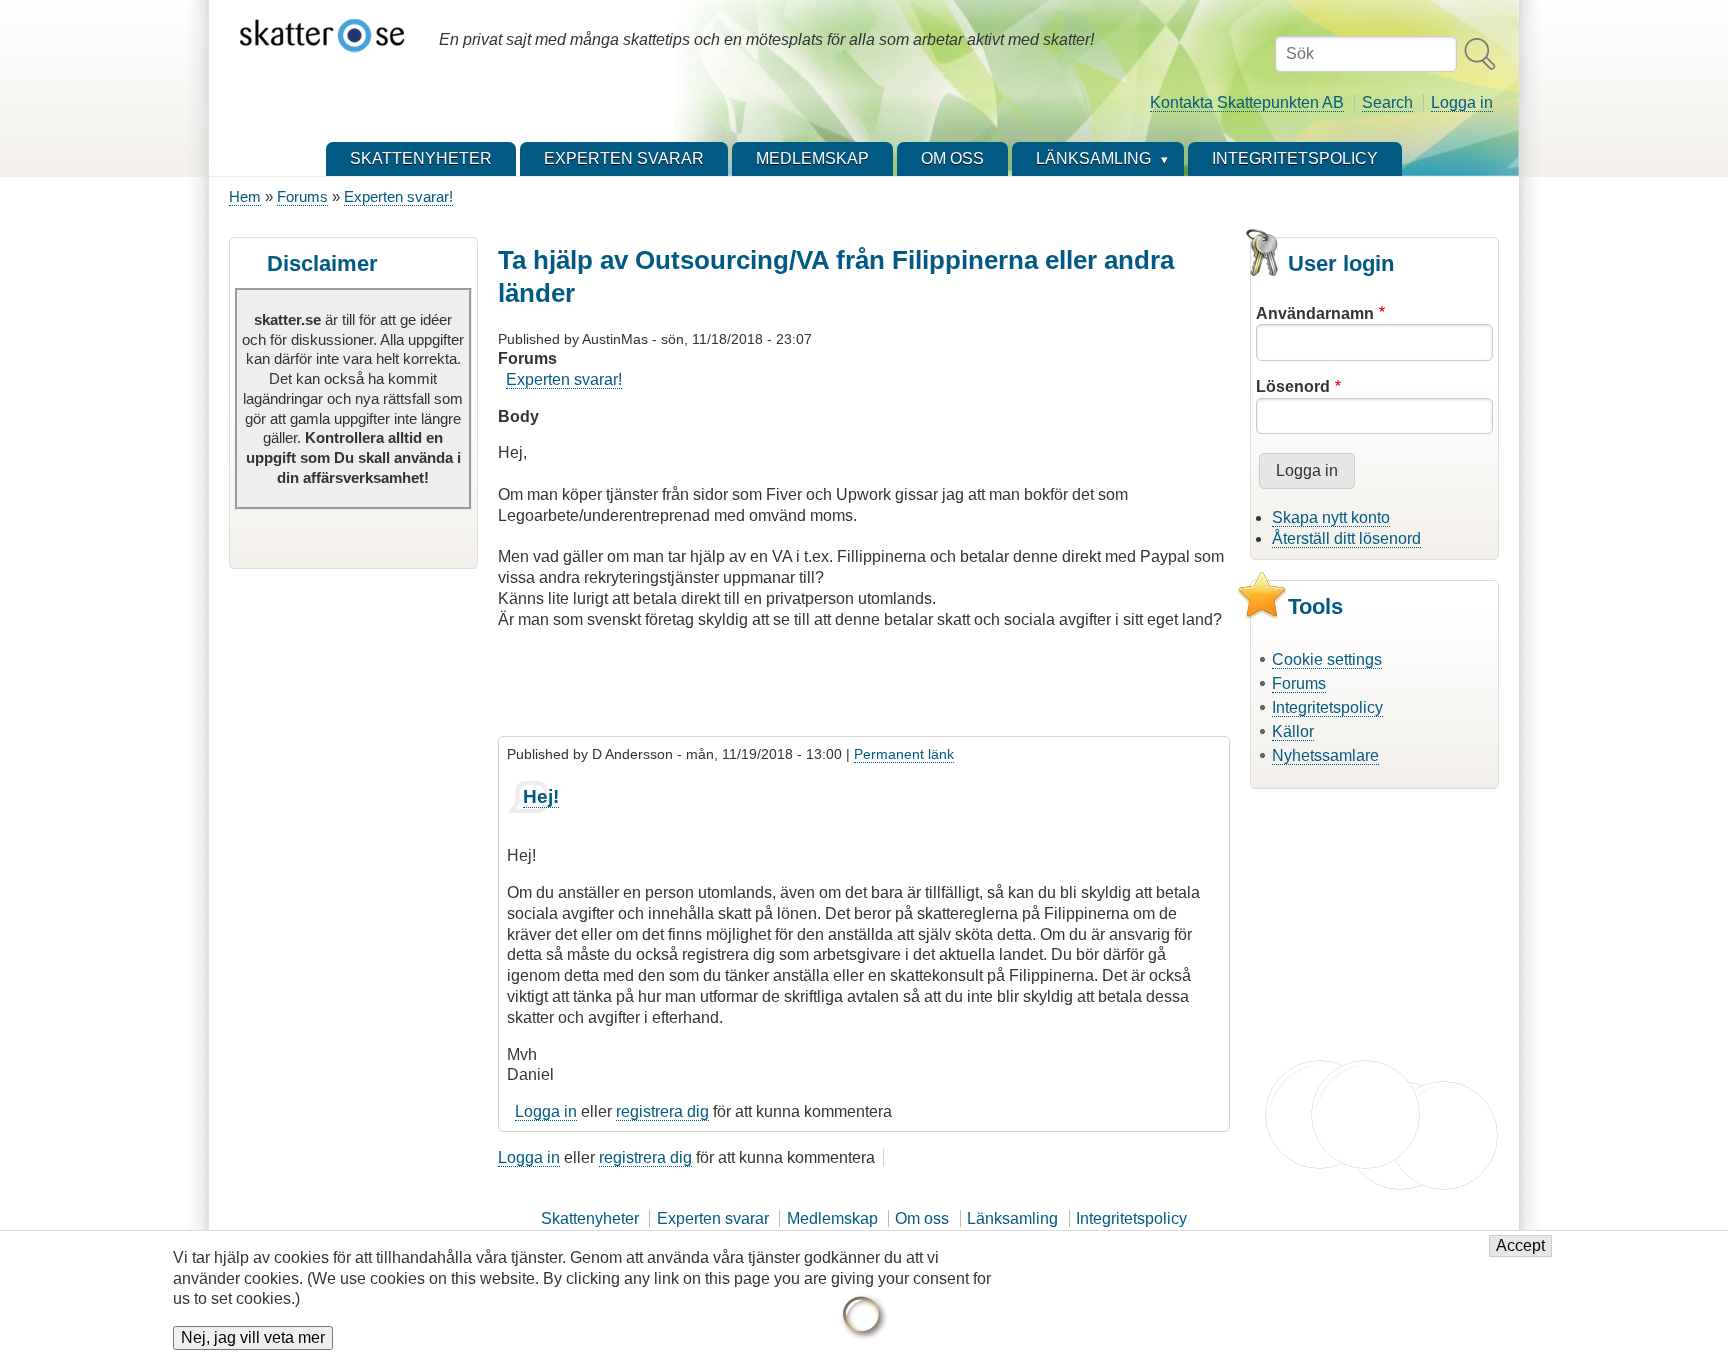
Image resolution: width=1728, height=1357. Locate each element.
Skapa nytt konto (1331, 517)
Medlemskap (832, 1218)
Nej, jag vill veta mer (253, 1338)
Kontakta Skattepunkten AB (1247, 102)
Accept (1520, 1246)
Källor (1293, 731)
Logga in (1462, 102)
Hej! (541, 796)
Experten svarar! (398, 196)
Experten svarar (713, 1218)
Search (1387, 102)
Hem (245, 196)
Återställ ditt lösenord (1346, 538)
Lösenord (1293, 386)
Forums (302, 196)
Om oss (922, 1218)
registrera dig (662, 1111)
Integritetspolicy (1327, 707)
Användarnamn (1315, 313)
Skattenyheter (590, 1218)
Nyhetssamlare (1325, 755)
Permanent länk (904, 754)
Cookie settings (1327, 659)
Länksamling (1012, 1218)
